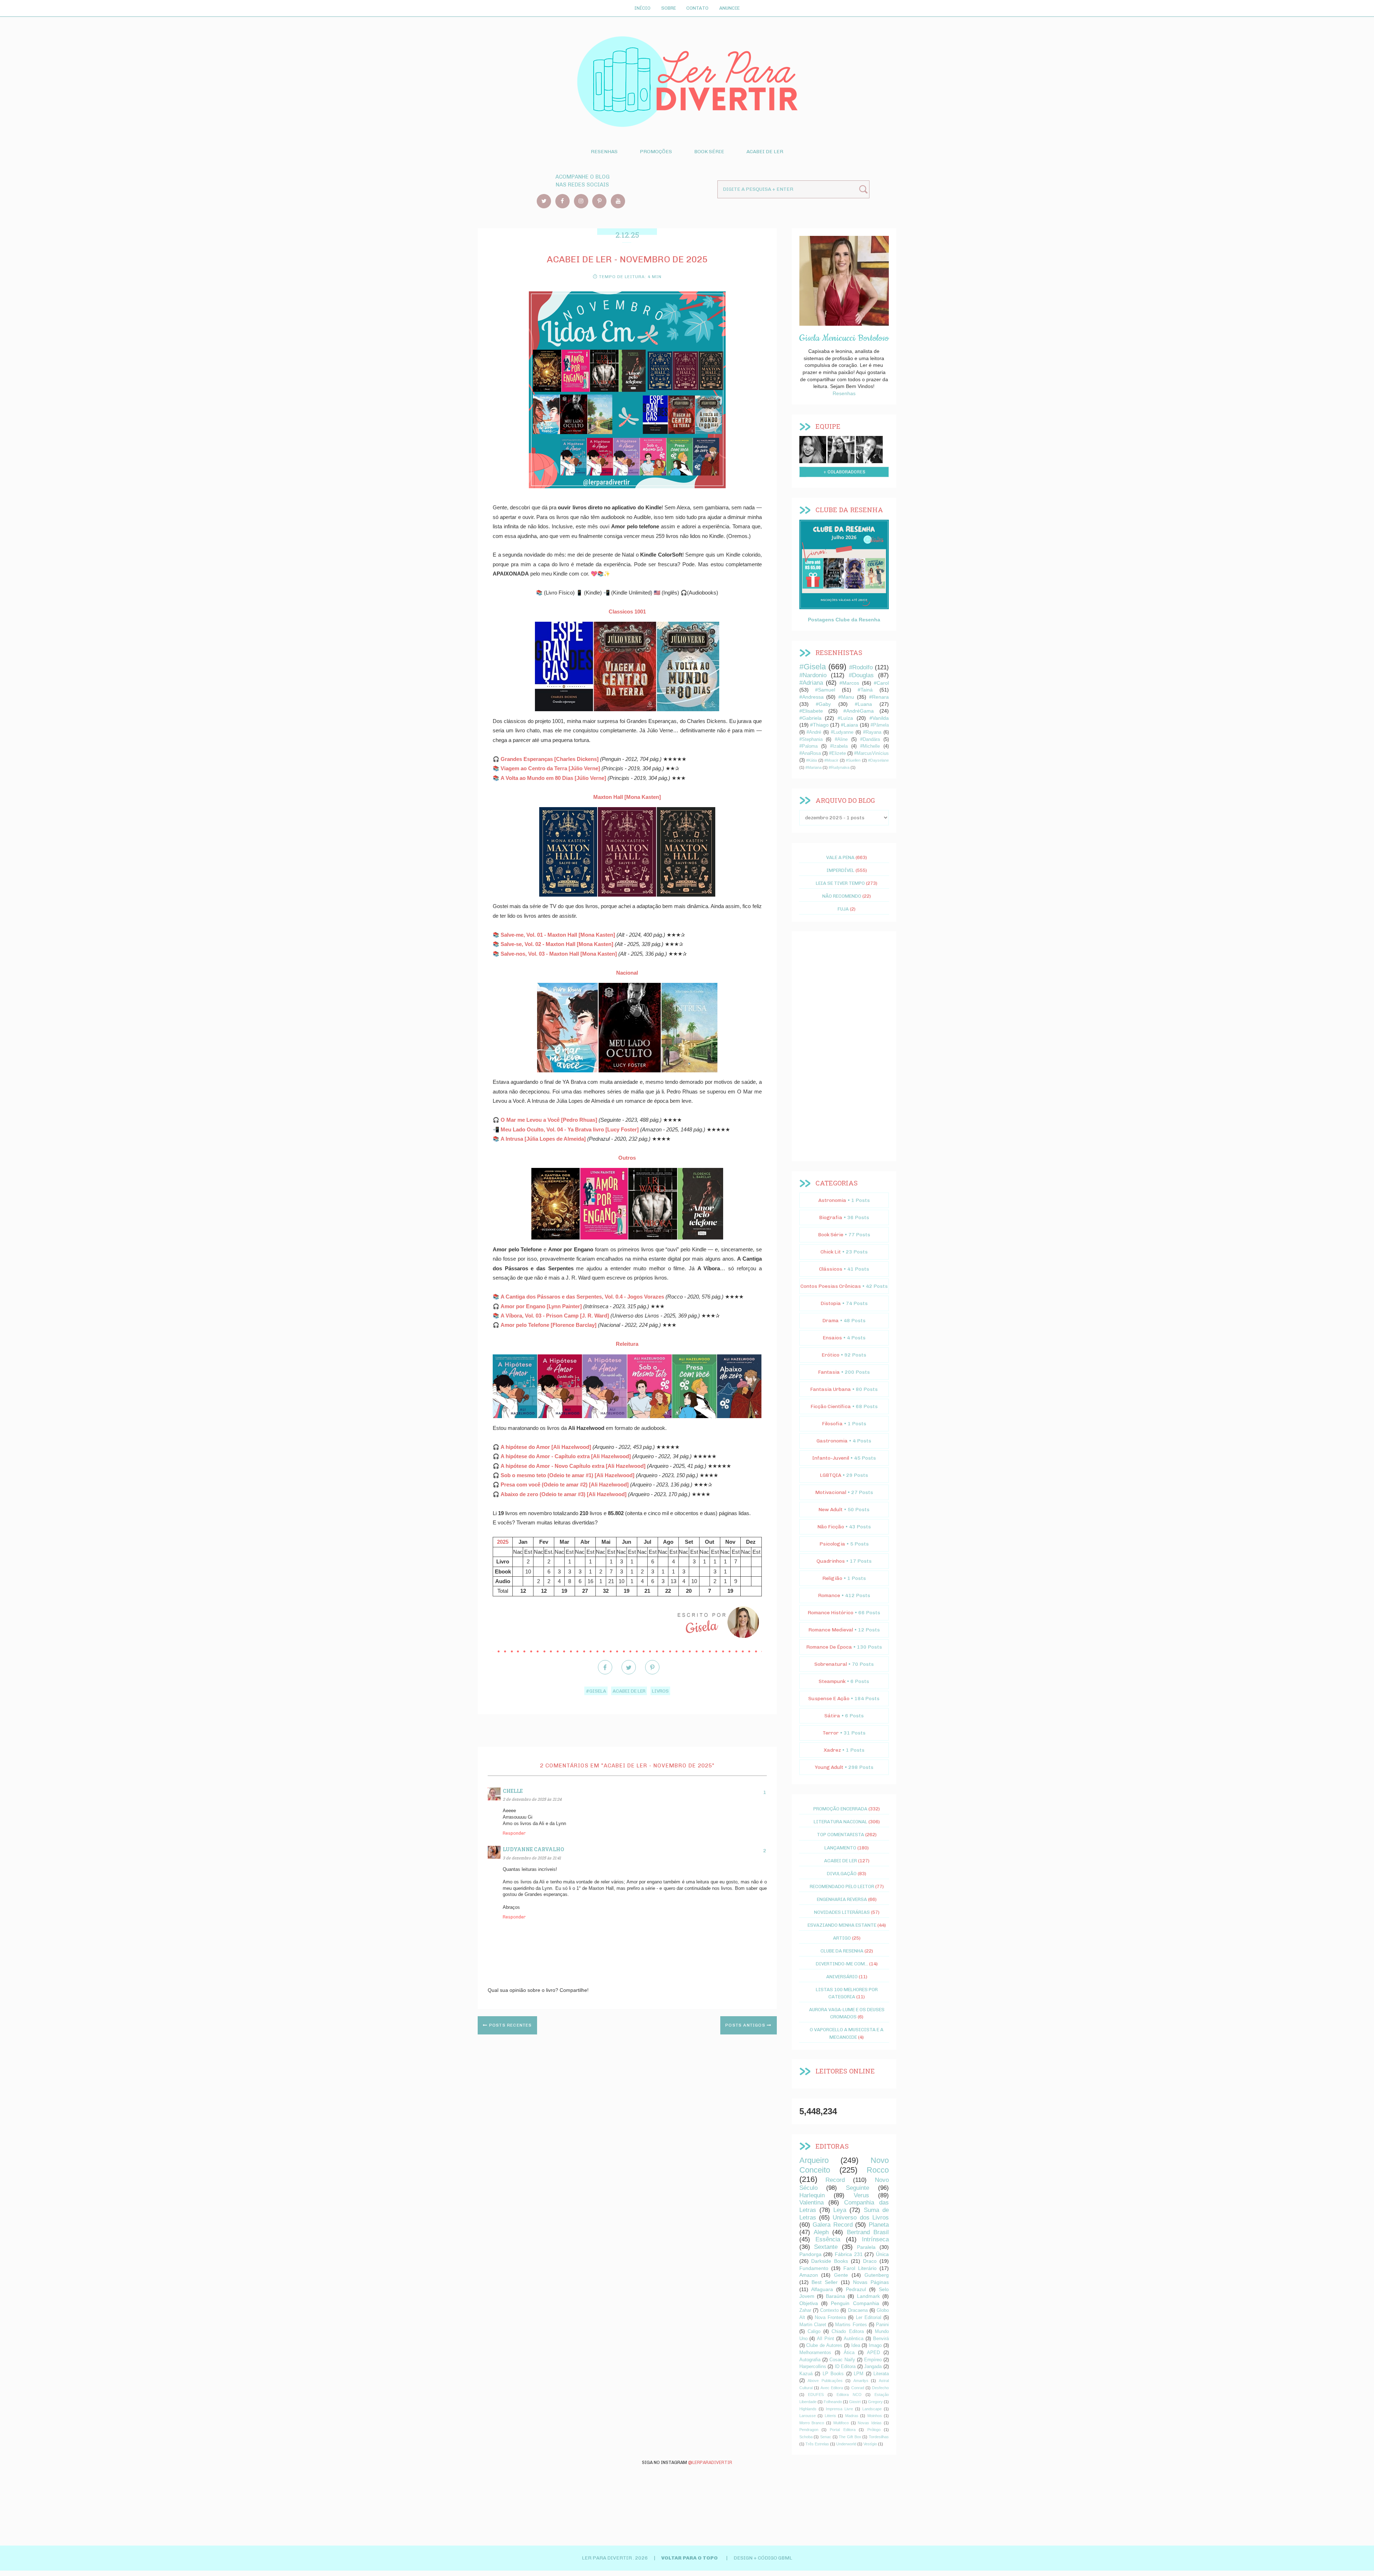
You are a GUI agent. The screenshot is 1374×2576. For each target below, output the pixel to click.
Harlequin (812, 2195)
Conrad (858, 2388)
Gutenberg (877, 2275)
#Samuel (825, 690)
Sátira (832, 1716)
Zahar (805, 2310)
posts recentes (510, 2025)
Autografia (810, 2360)
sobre (813, 448)
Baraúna (835, 2296)
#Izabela (839, 746)
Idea (856, 2345)
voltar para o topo (690, 2558)
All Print (825, 2339)
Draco (870, 2261)
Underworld (846, 2444)
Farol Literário (860, 2268)
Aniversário (842, 1976)
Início (642, 8)
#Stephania (811, 739)
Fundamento (814, 2268)
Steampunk (832, 1681)
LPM (859, 2374)
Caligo (814, 2332)
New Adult (830, 1510)
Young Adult (829, 1767)
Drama (830, 1321)
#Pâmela (880, 725)
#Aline (841, 739)
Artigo (842, 1938)
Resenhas (604, 152)
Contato (697, 8)
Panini (882, 2325)
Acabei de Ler (765, 152)
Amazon (809, 2275)
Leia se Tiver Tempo (840, 883)
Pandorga (810, 2254)
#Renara (879, 697)
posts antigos (746, 2025)
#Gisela (596, 1691)
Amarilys (861, 2381)
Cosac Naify (842, 2360)
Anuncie (729, 8)
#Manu (846, 697)
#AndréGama (859, 711)
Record (835, 2180)
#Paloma (808, 746)
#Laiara (849, 725)
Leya (840, 2210)
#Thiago (819, 725)
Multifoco (841, 2423)
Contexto (829, 2310)
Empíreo (873, 2360)
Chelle (513, 1791)
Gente (841, 2275)
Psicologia (832, 1544)
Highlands (808, 2409)
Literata (881, 2374)
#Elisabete (811, 711)
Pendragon (809, 2430)
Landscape (872, 2409)
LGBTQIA (830, 1475)
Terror (831, 1733)
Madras (852, 2416)
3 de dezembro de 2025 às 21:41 (532, 1858)
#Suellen (853, 760)
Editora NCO (849, 2395)
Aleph (821, 2232)
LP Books (833, 2374)
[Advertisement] (844, 1046)
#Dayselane (878, 760)
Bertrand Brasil (868, 2232)
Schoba (806, 2437)
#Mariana (813, 767)
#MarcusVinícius (871, 753)
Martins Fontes (851, 2325)
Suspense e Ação (829, 1699)
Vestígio (870, 2444)
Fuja (843, 909)
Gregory (875, 2402)
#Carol (881, 683)
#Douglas (861, 675)
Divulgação (842, 1873)
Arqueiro (814, 2160)
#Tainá (865, 690)
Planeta (879, 2225)
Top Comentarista (841, 1834)
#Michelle (870, 746)
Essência (828, 2239)
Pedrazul (856, 2289)
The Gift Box (850, 2437)
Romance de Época (829, 1647)
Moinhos (875, 2416)
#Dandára (870, 739)
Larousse (808, 2416)
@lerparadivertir (710, 2462)
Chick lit (831, 1252)
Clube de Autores (824, 2345)
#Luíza (845, 718)
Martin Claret (813, 2325)
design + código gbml (763, 2558)
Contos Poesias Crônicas (831, 1286)
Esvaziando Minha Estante (842, 1925)
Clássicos (831, 1269)
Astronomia (832, 1200)
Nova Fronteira (830, 2318)
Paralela (866, 2247)
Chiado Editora (847, 2332)
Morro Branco (812, 2423)
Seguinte (857, 2188)
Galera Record (833, 2225)
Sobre (669, 8)
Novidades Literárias (842, 1912)
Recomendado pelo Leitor (842, 1886)
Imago (875, 2345)
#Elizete (837, 753)
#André (814, 732)
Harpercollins (813, 2367)
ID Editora (845, 2367)
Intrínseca (875, 2239)
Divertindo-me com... (842, 1964)
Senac (826, 2437)
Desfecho (880, 2388)
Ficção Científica (831, 1406)
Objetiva (809, 2303)
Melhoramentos (815, 2353)
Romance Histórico (830, 1613)
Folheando (833, 2402)
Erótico (830, 1355)
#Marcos (849, 683)
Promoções (656, 152)
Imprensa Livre (839, 2409)
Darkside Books (830, 2261)
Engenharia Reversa (842, 1899)
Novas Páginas (871, 2282)
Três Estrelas (817, 2444)
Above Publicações (825, 2381)
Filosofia (832, 1424)
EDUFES (816, 2395)
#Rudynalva (839, 767)
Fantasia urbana (830, 1389)
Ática (849, 2353)
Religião (832, 1578)
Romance (829, 1595)
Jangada (873, 2367)
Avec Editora (832, 2388)
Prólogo (874, 2430)
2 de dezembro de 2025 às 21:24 (532, 1799)
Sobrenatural (831, 1664)
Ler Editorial (869, 2318)
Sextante (826, 2247)
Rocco (878, 2170)
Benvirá (881, 2339)
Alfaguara (822, 2289)
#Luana (863, 704)
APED (873, 2353)
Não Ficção (831, 1527)
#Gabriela (810, 718)
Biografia (831, 1217)
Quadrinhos (831, 1561)
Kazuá (806, 2374)
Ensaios (832, 1338)
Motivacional (831, 1492)
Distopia (831, 1303)
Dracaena (858, 2310)
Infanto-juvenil (831, 1458)
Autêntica (854, 2339)
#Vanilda (879, 718)
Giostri (855, 2402)
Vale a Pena (840, 857)
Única (882, 2254)
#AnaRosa (810, 753)
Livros (660, 1691)
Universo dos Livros (861, 2218)
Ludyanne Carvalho (533, 1849)
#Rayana (872, 732)
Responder (514, 1833)
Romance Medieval (831, 1630)
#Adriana (811, 683)
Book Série (709, 152)
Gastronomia (832, 1441)
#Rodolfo (861, 667)
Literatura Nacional (841, 1821)
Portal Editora (842, 2430)
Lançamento (840, 1848)
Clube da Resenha (842, 1951)
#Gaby (823, 704)
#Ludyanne (842, 732)
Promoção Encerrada (840, 1809)
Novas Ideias (870, 2423)
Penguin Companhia (855, 2303)
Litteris (830, 2416)
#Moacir (831, 760)
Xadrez (832, 1750)
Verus (861, 2195)
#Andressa (812, 697)
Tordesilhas (879, 2437)
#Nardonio (813, 675)
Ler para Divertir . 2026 (615, 2558)
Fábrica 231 (849, 2254)
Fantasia (829, 1372)
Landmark (868, 2296)
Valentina (812, 2203)
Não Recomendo (842, 896)
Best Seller (825, 2282)
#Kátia (812, 760)
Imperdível (841, 870)
